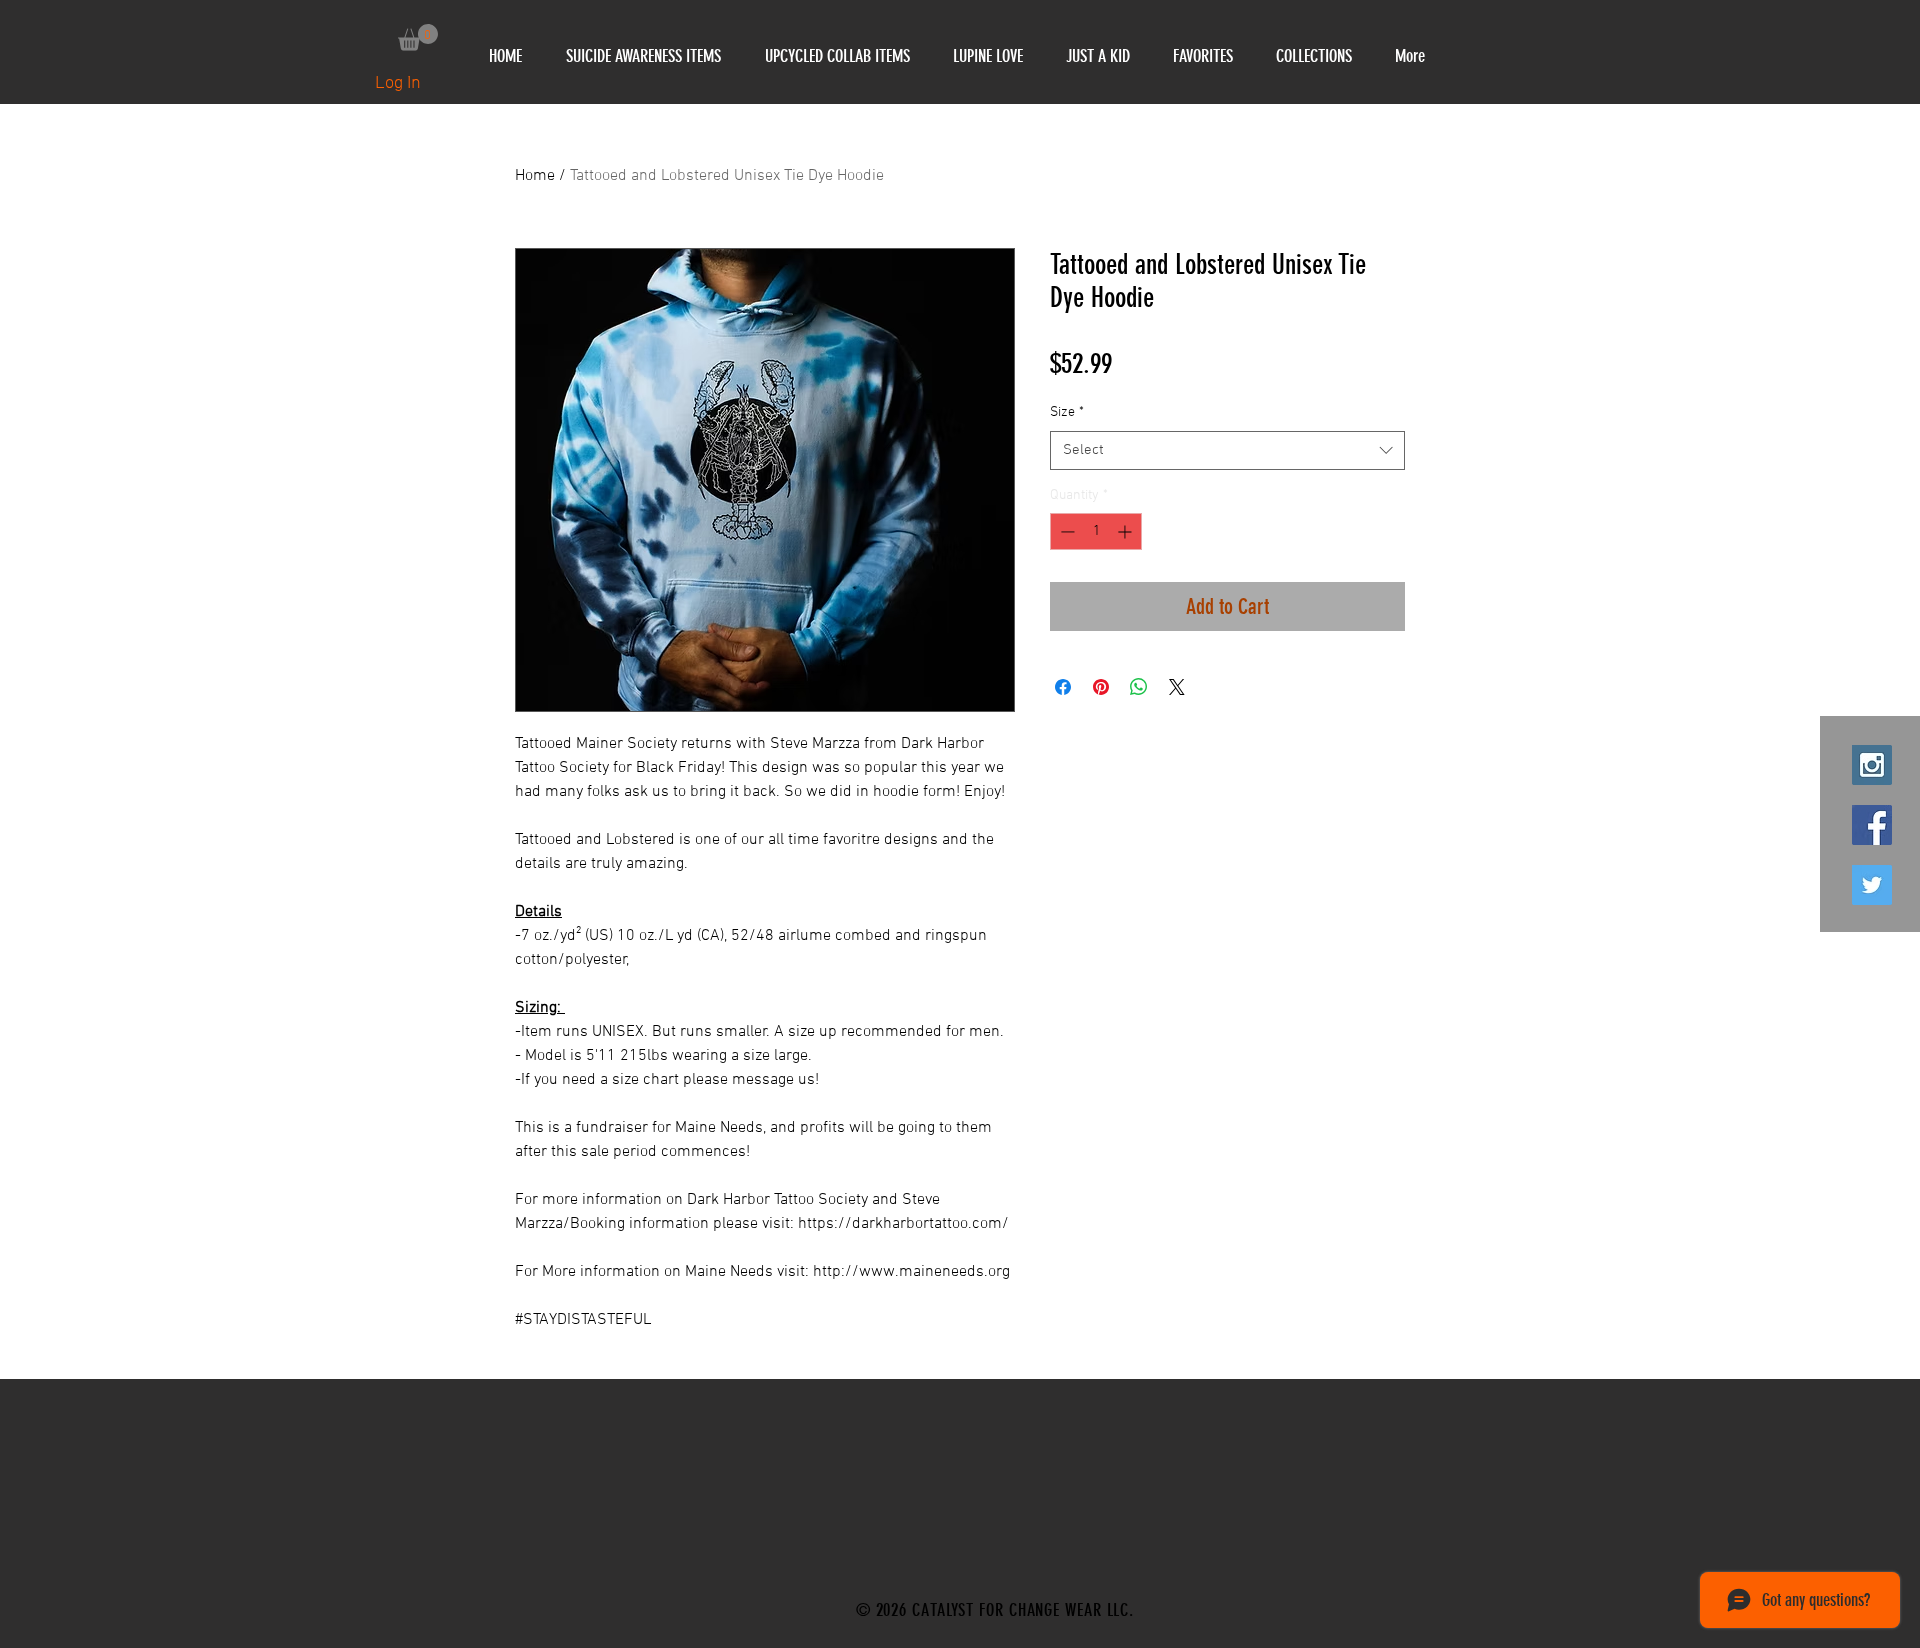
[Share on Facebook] (1063, 687)
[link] (418, 37)
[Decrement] (1065, 531)
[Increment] (1126, 531)
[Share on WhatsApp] (1139, 687)
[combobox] (1227, 450)
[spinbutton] (1096, 531)
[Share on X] (1177, 687)
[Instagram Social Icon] (1872, 765)
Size (1067, 412)
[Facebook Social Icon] (1872, 825)
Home (535, 176)
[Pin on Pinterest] (1101, 687)
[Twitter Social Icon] (1872, 885)
